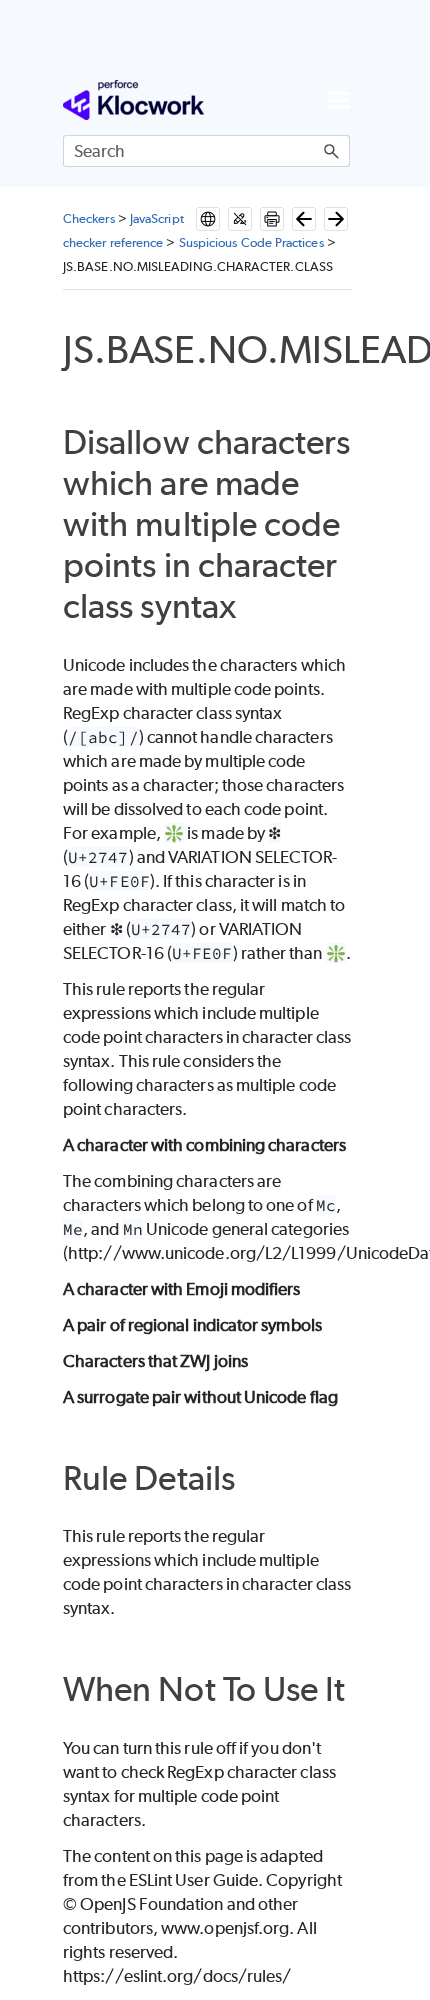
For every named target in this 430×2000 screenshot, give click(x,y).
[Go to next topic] (336, 219)
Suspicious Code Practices (251, 242)
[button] (332, 151)
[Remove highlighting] (240, 219)
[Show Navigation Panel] (339, 100)
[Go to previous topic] (304, 219)
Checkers (89, 218)
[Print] (272, 219)
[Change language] (208, 219)
